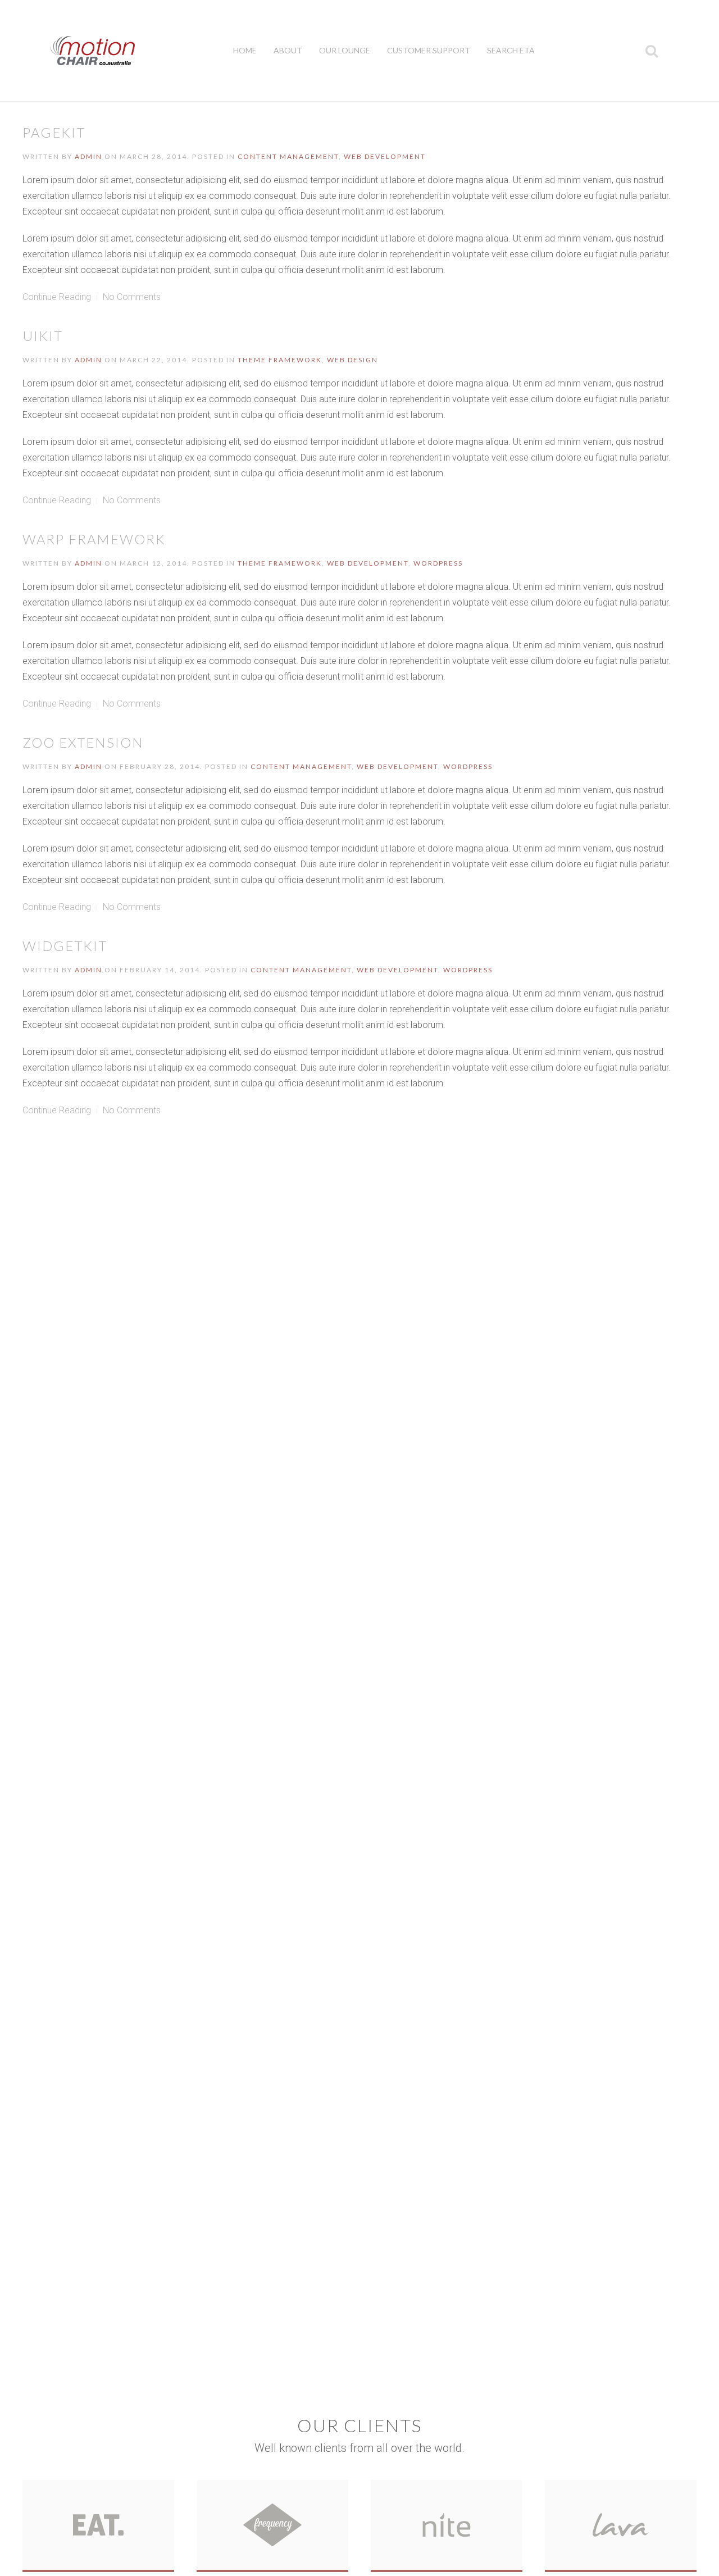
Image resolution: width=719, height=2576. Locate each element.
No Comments (132, 297)
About (288, 50)
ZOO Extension (83, 742)
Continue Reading (57, 297)
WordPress (438, 563)
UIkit (43, 336)
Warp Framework (94, 539)
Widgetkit (65, 946)
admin (88, 156)
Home (245, 50)
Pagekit (54, 132)
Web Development (385, 156)
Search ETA (511, 50)
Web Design (352, 360)
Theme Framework (280, 360)
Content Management (288, 156)
